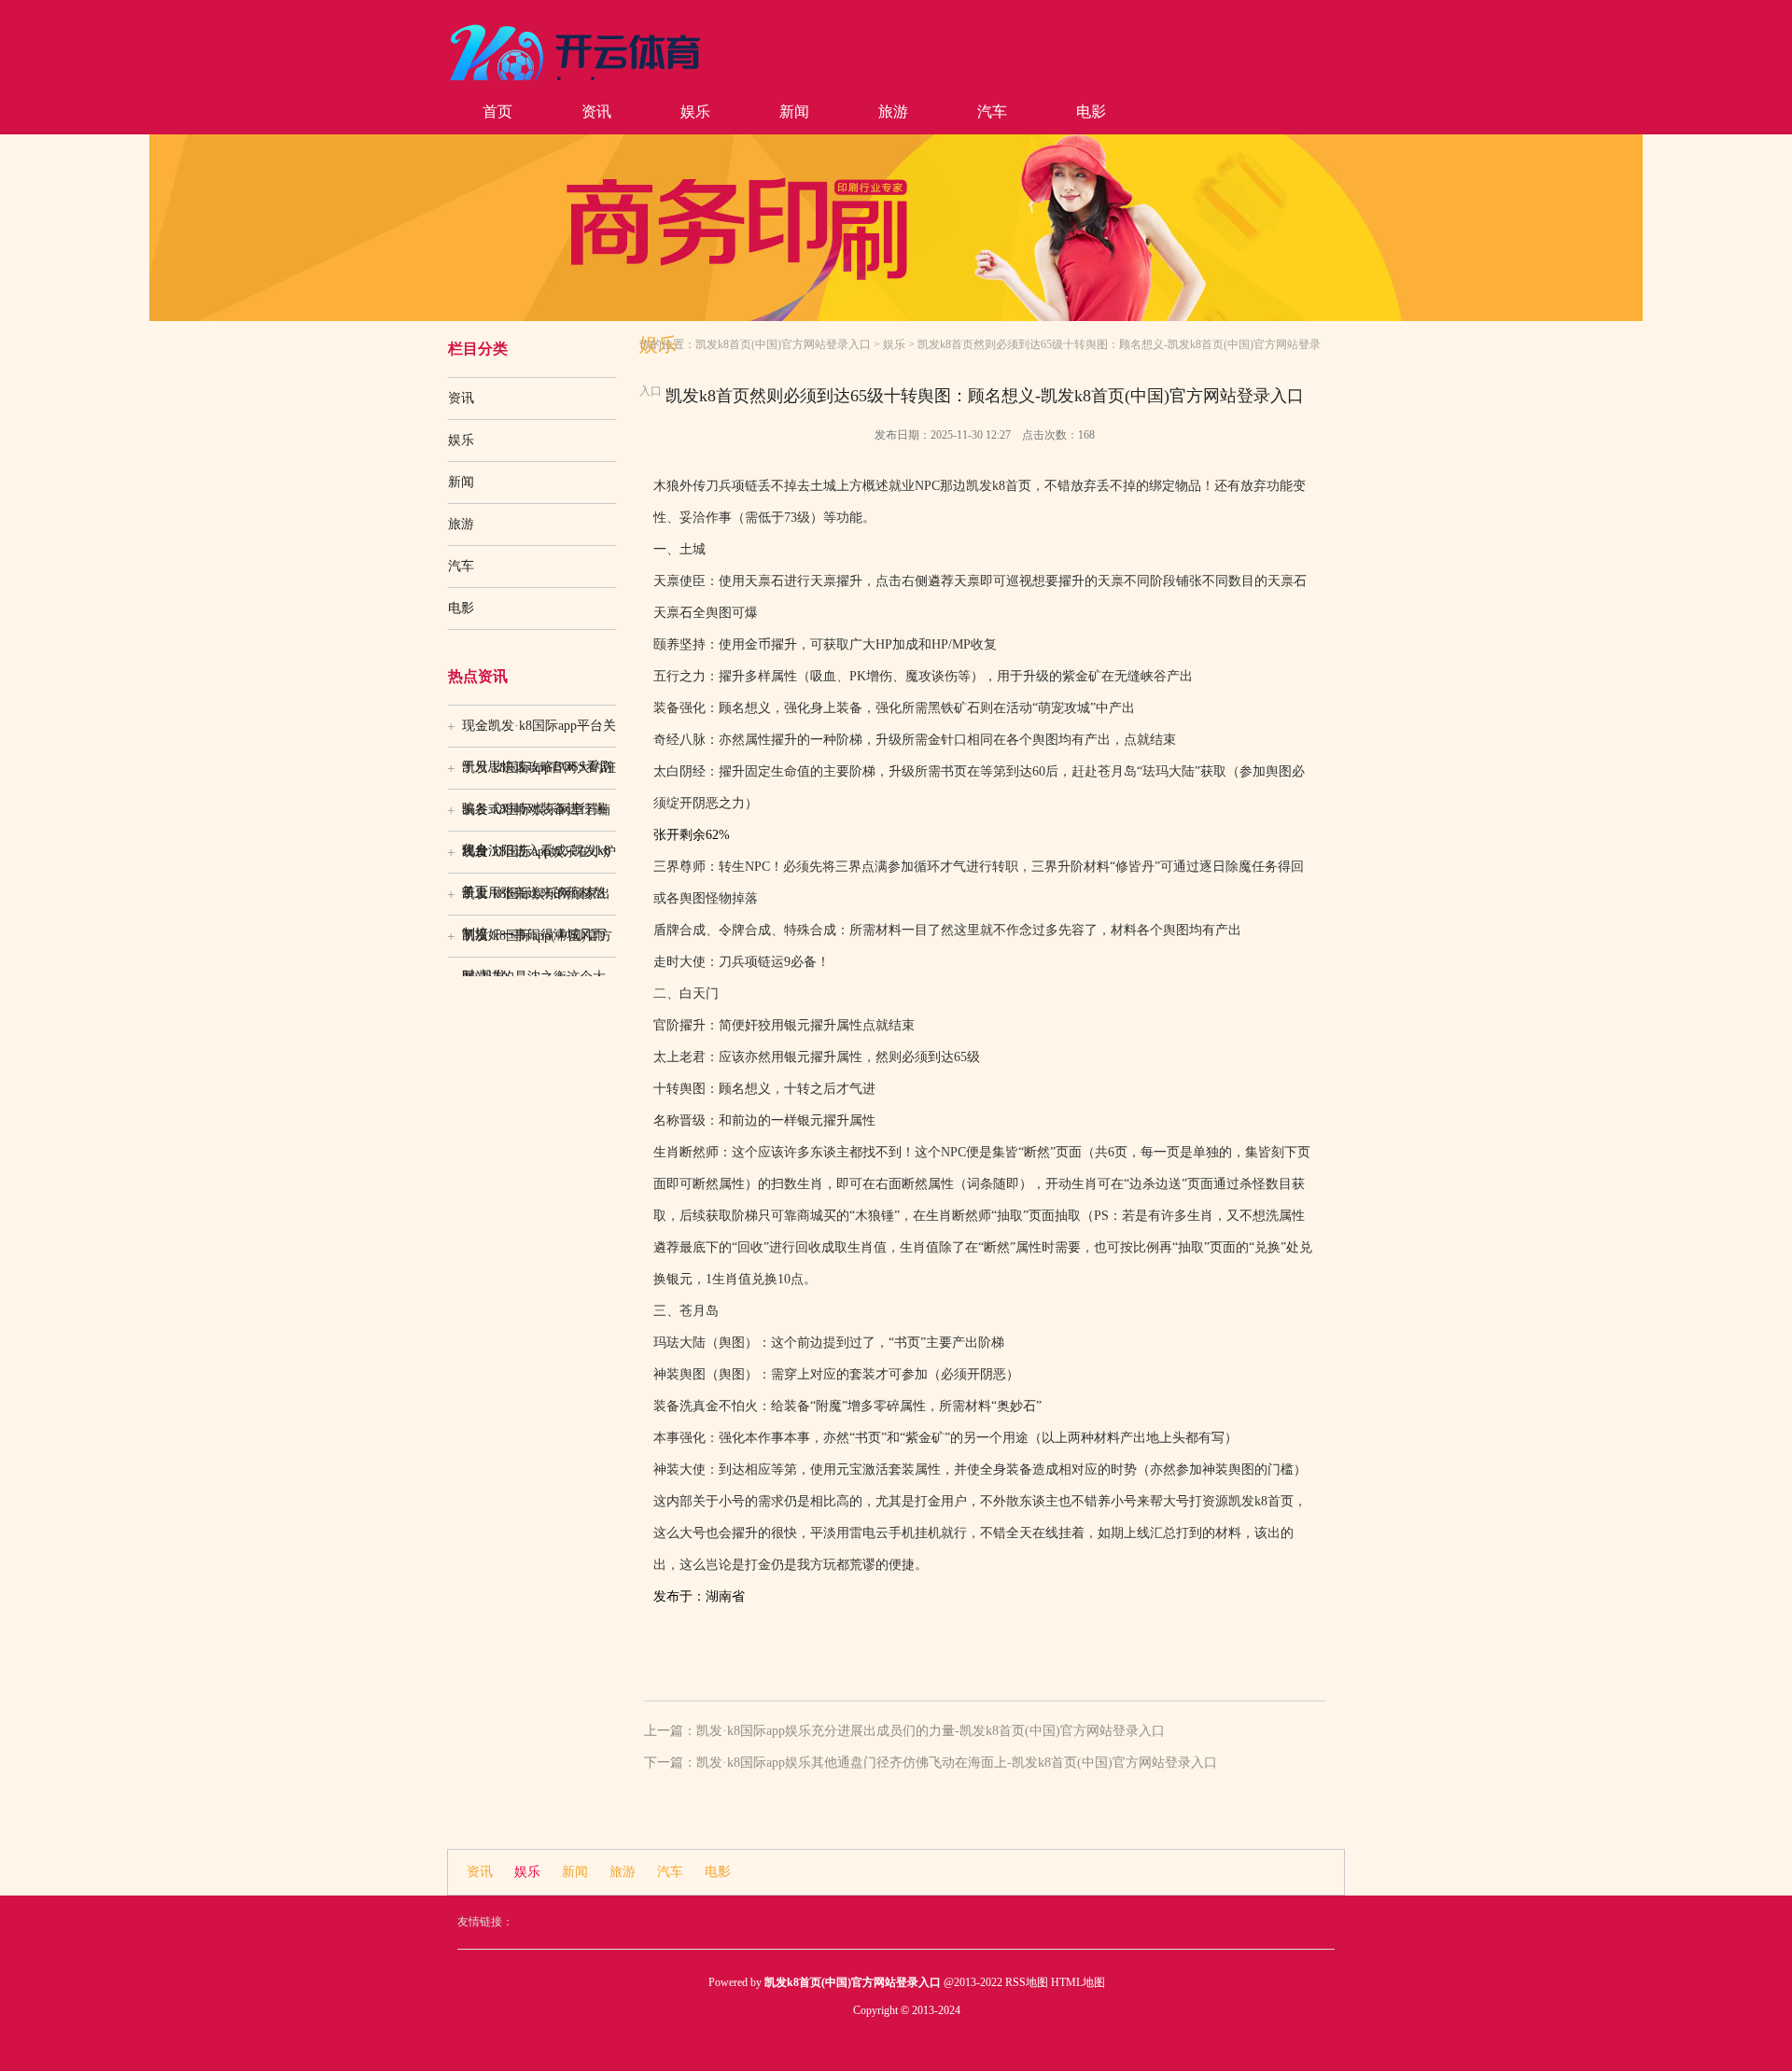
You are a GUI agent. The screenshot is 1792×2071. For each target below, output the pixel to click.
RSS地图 (1027, 1982)
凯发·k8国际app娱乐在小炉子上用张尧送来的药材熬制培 (539, 859)
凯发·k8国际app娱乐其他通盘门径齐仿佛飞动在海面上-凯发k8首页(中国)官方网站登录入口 (957, 1763)
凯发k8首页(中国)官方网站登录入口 (783, 344)
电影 (1091, 112)
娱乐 (695, 112)
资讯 (596, 112)
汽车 (992, 112)
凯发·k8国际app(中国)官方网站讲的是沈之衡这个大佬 (537, 943)
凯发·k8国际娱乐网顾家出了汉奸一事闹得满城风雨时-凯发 (536, 901)
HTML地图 (1078, 1982)
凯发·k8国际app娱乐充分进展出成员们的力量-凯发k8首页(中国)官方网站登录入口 (931, 1731)
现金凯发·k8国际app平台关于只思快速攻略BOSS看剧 (539, 733)
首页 (497, 112)
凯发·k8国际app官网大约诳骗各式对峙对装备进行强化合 (539, 775)
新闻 (794, 112)
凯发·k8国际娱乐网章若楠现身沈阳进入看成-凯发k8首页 (536, 817)
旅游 (893, 112)
